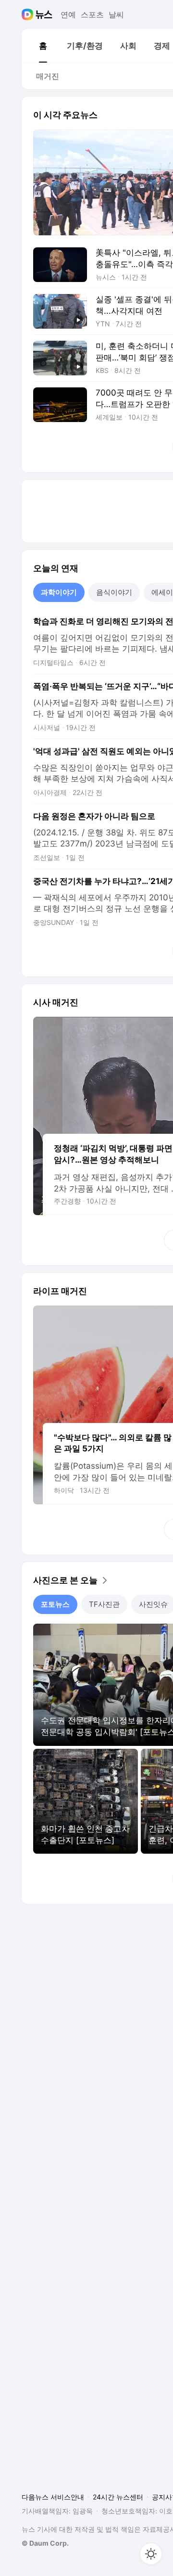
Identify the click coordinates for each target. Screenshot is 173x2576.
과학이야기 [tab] (59, 592)
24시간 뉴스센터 (118, 2497)
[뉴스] (44, 14)
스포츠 (92, 14)
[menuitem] (43, 46)
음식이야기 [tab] (114, 592)
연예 (68, 14)
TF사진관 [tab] (104, 1604)
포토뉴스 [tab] (55, 1604)
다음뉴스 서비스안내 (53, 2497)
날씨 (116, 14)
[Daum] (29, 14)
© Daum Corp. (45, 2543)
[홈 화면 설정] (151, 2554)
